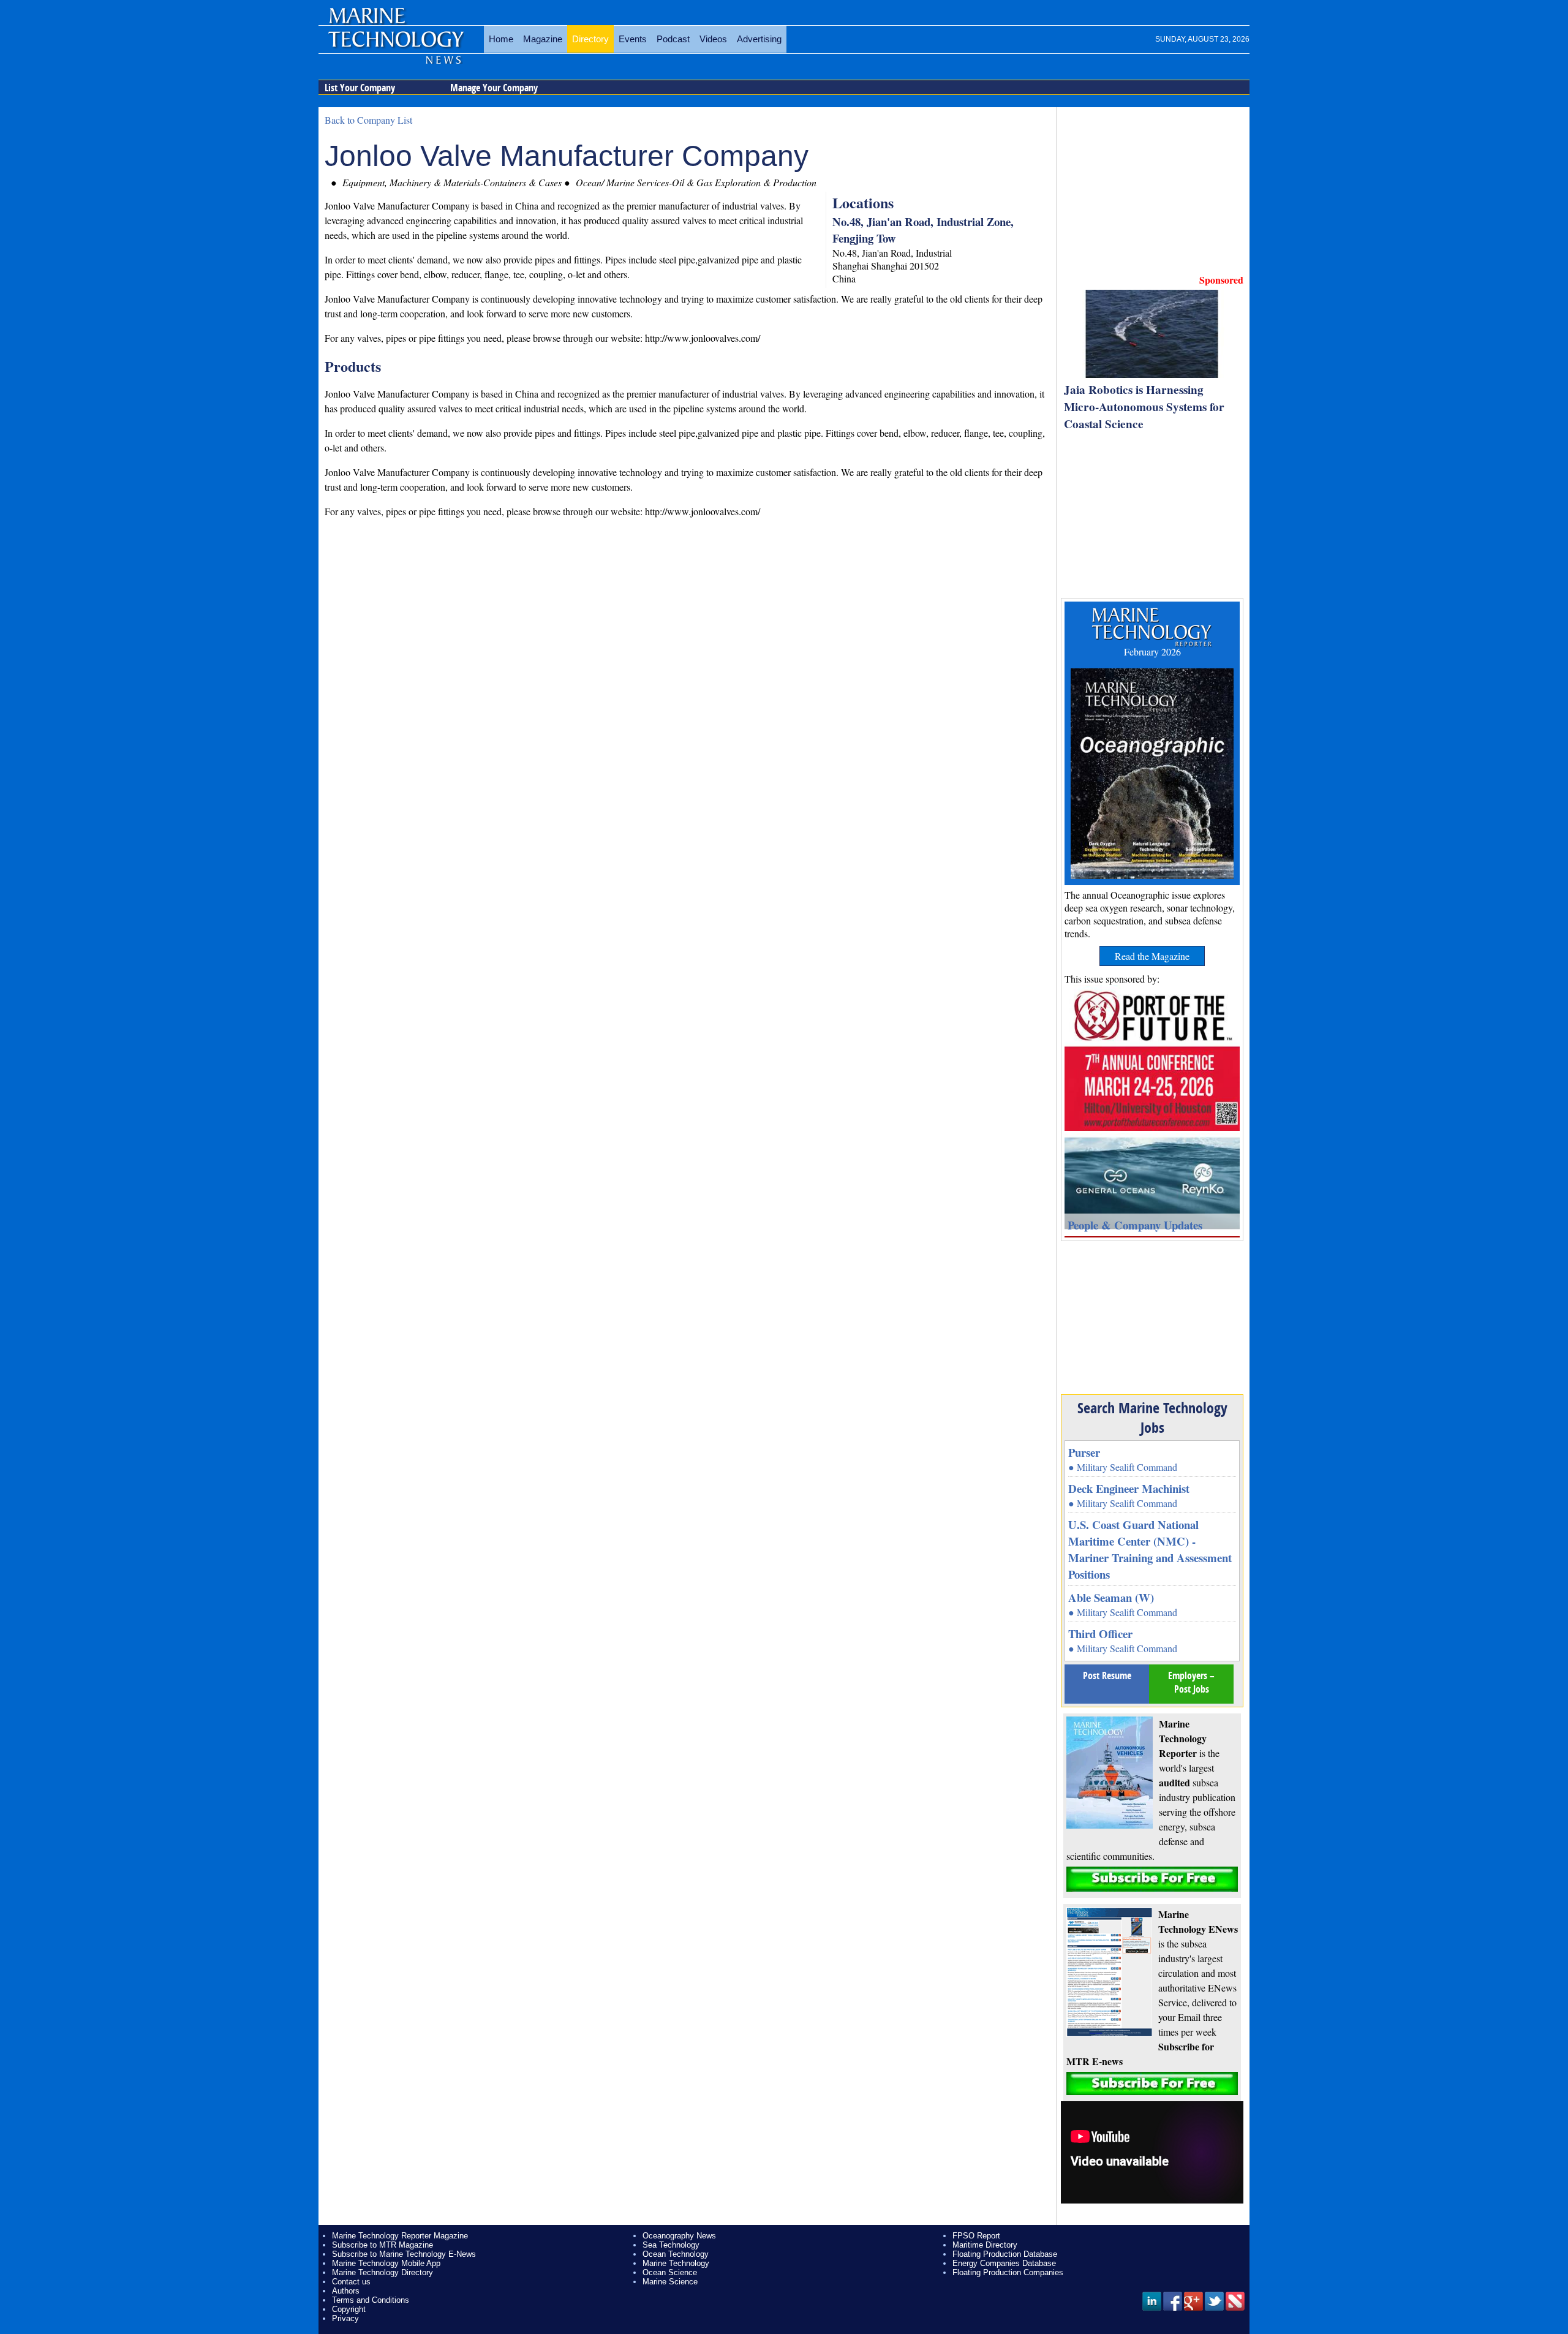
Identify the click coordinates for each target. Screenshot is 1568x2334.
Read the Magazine (1152, 956)
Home (501, 39)
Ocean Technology (676, 2254)
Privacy (345, 2318)
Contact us (351, 2282)
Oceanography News (679, 2236)
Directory (590, 39)
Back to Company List (368, 120)
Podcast (673, 39)
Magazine (543, 39)
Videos (713, 39)
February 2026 (1152, 651)
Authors (346, 2291)
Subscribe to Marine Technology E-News (404, 2254)
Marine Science (670, 2282)
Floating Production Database (1005, 2254)
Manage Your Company (494, 88)
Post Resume (1107, 1675)
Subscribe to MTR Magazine (383, 2245)
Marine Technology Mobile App (386, 2263)
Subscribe (1152, 1879)
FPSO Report (976, 2236)
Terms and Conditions (371, 2300)
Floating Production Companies (1008, 2272)
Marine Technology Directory (383, 2272)
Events (633, 39)
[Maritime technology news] (395, 46)
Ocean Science (670, 2272)
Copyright (349, 2309)
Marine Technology (676, 2263)
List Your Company (360, 88)
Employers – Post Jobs (1191, 1682)
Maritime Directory (985, 2245)
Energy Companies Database (1004, 2263)
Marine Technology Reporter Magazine (400, 2236)
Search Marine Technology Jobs (1152, 1418)
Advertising (759, 39)
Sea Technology (671, 2245)
